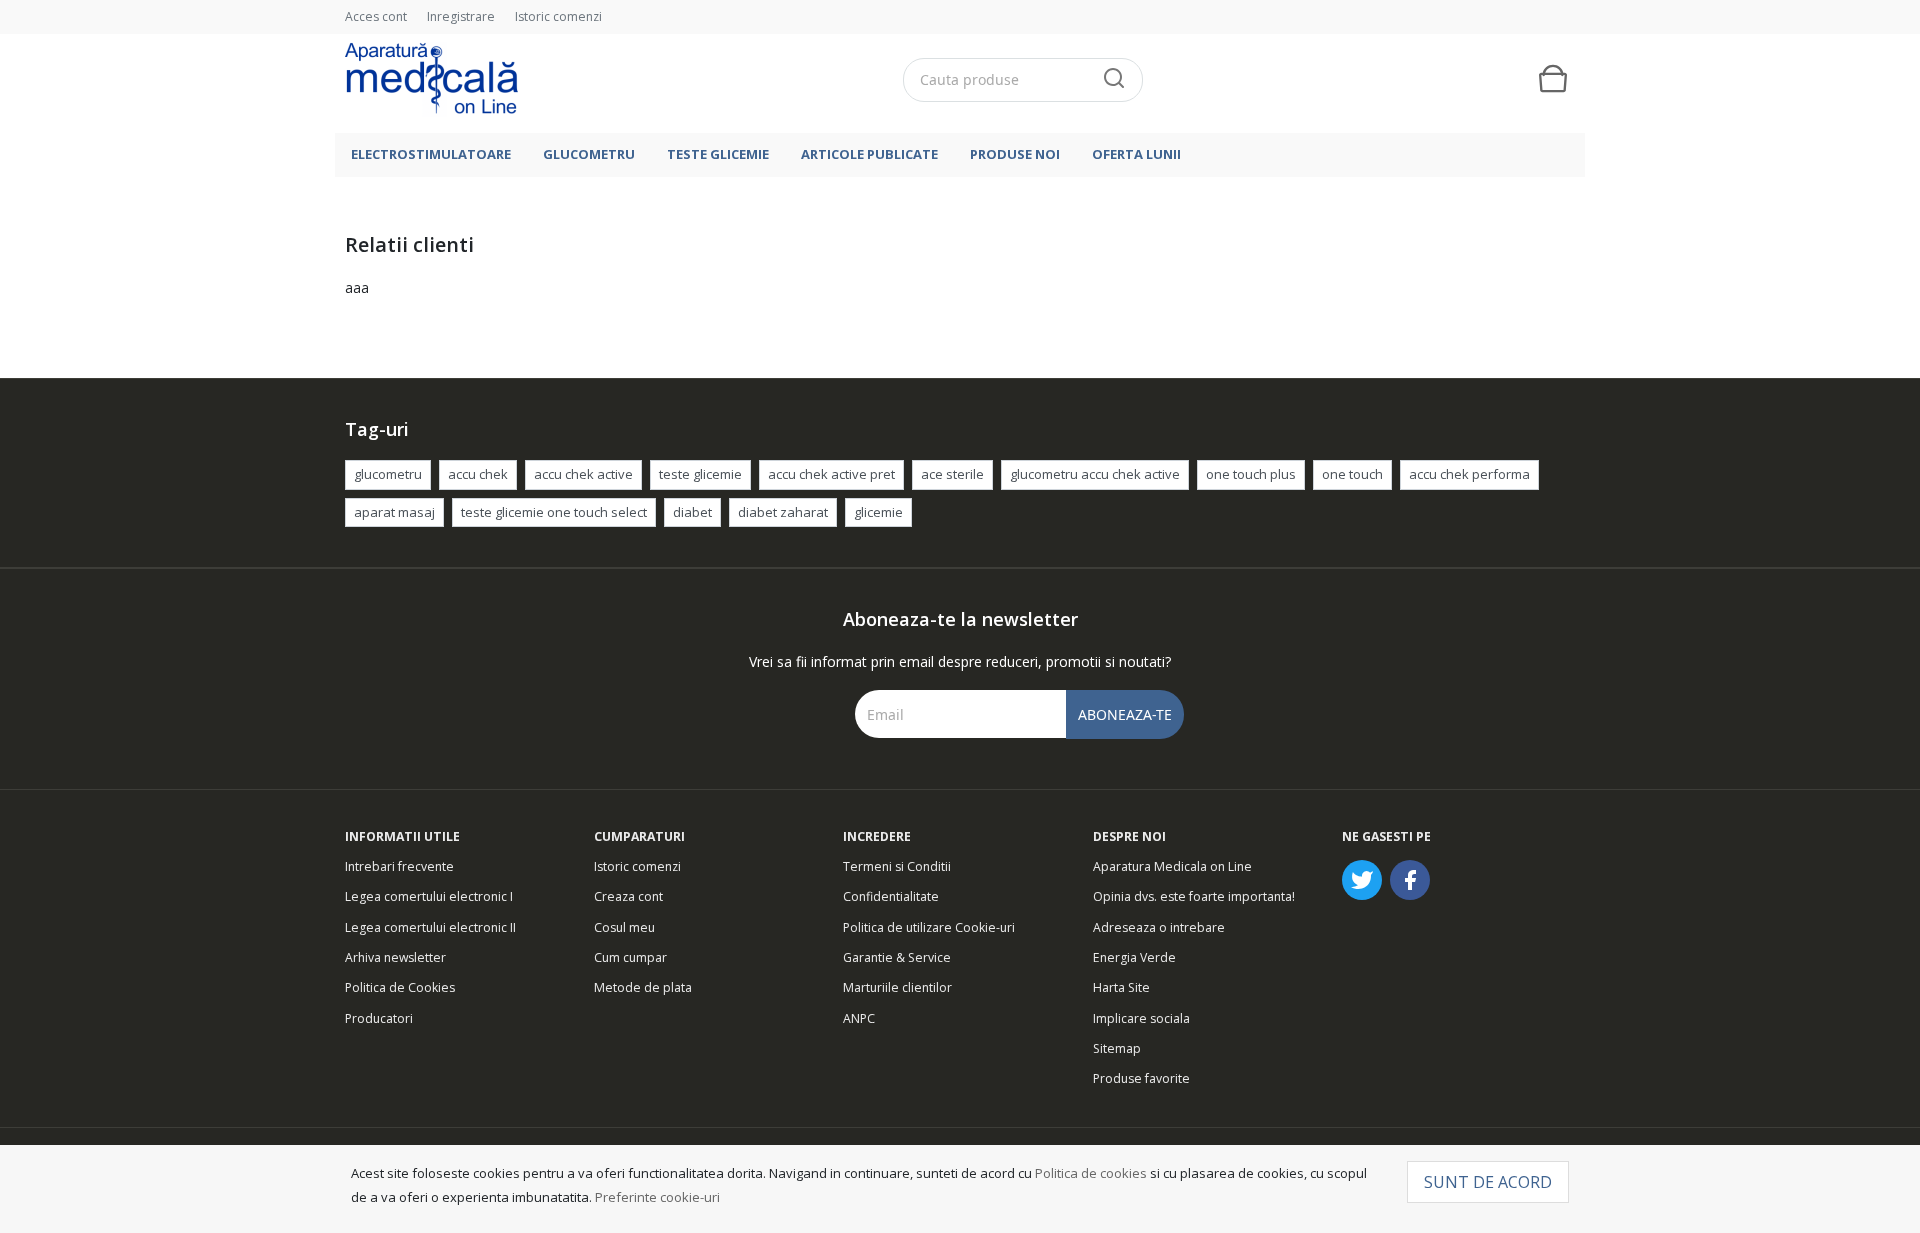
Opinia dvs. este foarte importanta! (1194, 896)
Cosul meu (624, 927)
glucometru (388, 474)
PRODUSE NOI (1015, 154)
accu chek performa (1469, 474)
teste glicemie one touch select (554, 512)
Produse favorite (1141, 1078)
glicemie (878, 512)
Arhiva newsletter (395, 957)
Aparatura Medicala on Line (1172, 866)
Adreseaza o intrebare (1159, 927)
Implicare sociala (1141, 1018)
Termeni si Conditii (897, 866)
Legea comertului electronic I (429, 896)
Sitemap (1117, 1048)
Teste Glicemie (718, 154)
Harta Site (1121, 987)
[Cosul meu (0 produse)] (1553, 79)
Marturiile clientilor (897, 987)
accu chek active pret (831, 474)
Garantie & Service (897, 957)
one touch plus (1251, 474)
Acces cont (376, 16)
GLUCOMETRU (589, 154)
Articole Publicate (869, 154)
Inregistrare (461, 16)
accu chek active (583, 474)
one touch (1352, 474)
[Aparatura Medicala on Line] (431, 79)
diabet (692, 512)
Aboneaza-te (1125, 714)
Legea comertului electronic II (430, 927)
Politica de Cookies (400, 987)
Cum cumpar (630, 957)
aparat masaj (394, 512)
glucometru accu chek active (1095, 474)
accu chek (478, 474)
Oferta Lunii (1136, 154)
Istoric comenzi (558, 16)
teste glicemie (700, 474)
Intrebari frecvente (399, 866)
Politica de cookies (1091, 1173)
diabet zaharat (783, 512)
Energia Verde (1134, 957)
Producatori (379, 1018)
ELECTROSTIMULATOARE (431, 154)
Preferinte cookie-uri (657, 1197)
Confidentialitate (891, 896)
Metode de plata (643, 987)
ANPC (859, 1018)
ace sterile (952, 474)
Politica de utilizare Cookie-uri (929, 927)
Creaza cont (628, 896)
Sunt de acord (1488, 1182)
